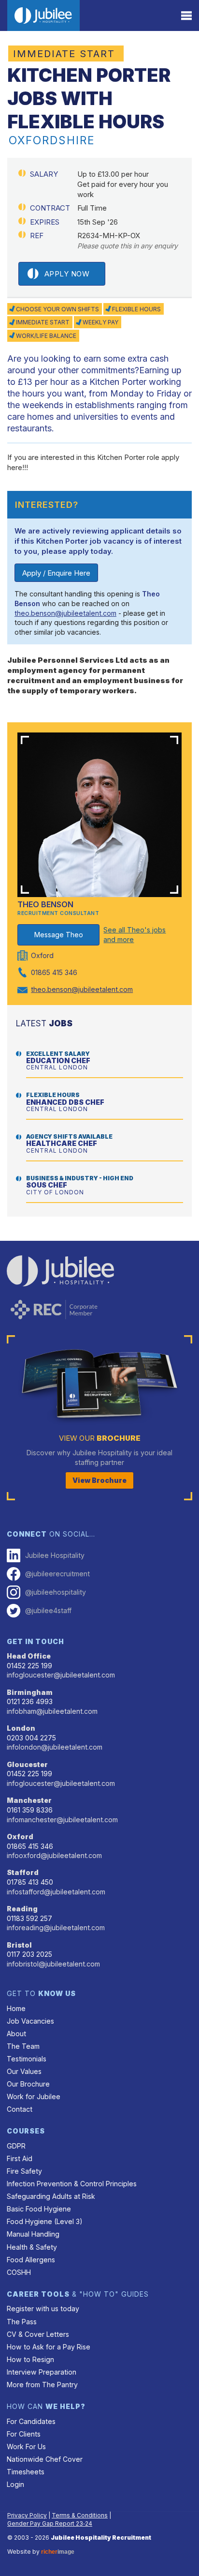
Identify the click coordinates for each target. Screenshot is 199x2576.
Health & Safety (32, 2247)
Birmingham (30, 1692)
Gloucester (27, 1764)
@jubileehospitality (56, 1592)
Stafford (23, 1872)
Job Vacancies (30, 2021)
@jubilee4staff (48, 1610)
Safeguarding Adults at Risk (51, 2196)
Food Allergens (31, 2260)
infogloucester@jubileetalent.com (61, 1675)
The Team (23, 2046)
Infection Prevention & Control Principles (72, 2184)
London (21, 1728)
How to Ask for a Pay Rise (49, 2347)
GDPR (16, 2146)
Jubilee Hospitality (55, 1555)
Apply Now (67, 274)
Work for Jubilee (34, 2096)
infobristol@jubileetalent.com (53, 1964)
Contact (20, 2109)
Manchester (29, 1800)
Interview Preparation (42, 2372)
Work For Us (26, 2446)
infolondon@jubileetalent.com (55, 1747)
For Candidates (31, 2421)
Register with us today (43, 2309)
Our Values (24, 2071)
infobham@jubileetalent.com (52, 1711)
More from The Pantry (42, 2385)
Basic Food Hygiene (39, 2209)
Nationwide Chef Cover (45, 2459)
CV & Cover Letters (38, 2334)
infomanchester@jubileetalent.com (62, 1820)
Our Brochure (28, 2084)
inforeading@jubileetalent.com (56, 1928)
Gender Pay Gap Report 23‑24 (50, 2523)
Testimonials (27, 2059)
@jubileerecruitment (57, 1574)
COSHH (19, 2272)
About (16, 2034)
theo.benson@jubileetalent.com (65, 613)
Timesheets (26, 2472)
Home (16, 2008)
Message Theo (59, 935)
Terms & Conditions (80, 2515)
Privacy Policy (27, 2515)
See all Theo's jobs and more (135, 935)
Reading (22, 1909)
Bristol (19, 1945)
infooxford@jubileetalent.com (54, 1855)
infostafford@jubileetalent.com (56, 1892)
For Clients (24, 2434)
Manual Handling (33, 2234)
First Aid (20, 2158)
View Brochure (99, 1480)
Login (15, 2484)
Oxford (20, 1837)
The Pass (22, 2322)
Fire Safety (24, 2171)
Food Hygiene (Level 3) (45, 2221)
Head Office (29, 1656)
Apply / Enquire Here (56, 573)
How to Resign (30, 2359)
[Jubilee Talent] (43, 15)
